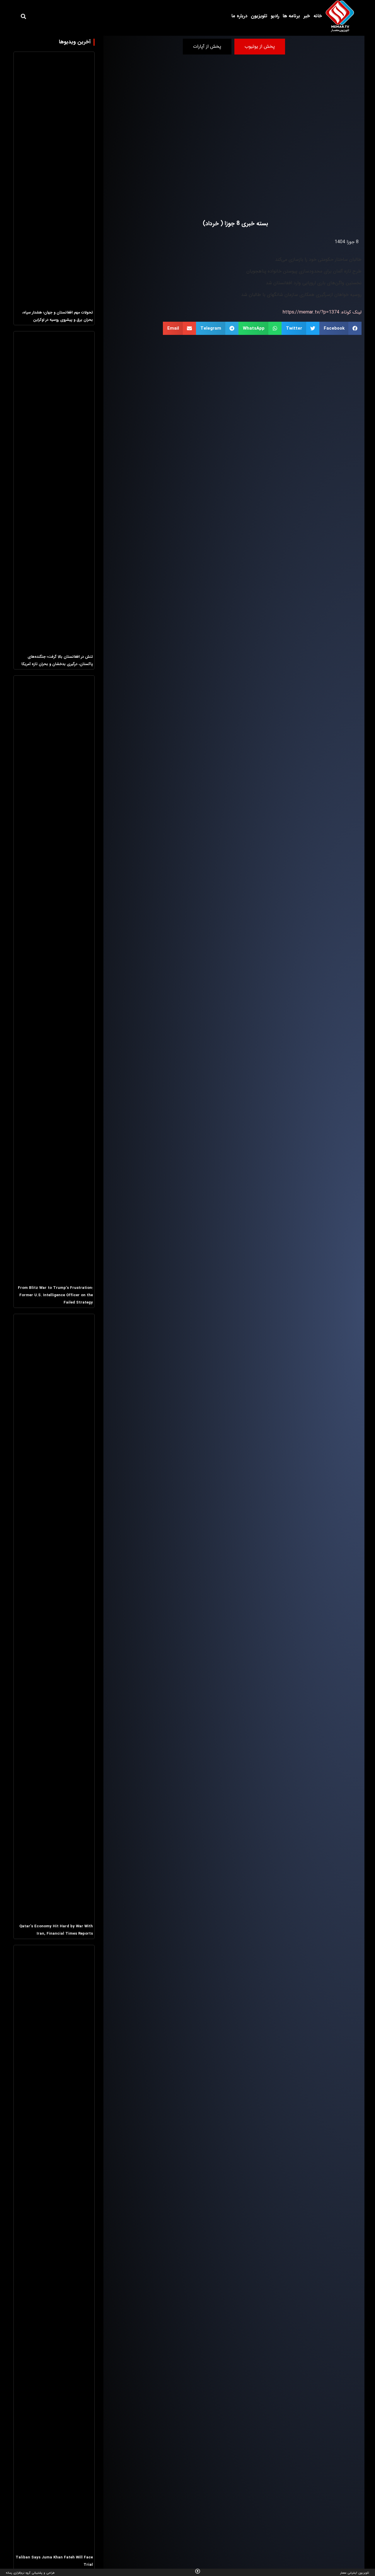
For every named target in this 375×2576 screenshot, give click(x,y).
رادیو (275, 16)
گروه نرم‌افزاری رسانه (18, 2573)
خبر (307, 16)
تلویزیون (259, 16)
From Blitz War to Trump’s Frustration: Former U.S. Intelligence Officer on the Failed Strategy (55, 1295)
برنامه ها (291, 16)
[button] (23, 16)
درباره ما (239, 16)
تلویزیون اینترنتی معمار (355, 2573)
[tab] (260, 47)
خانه (318, 16)
